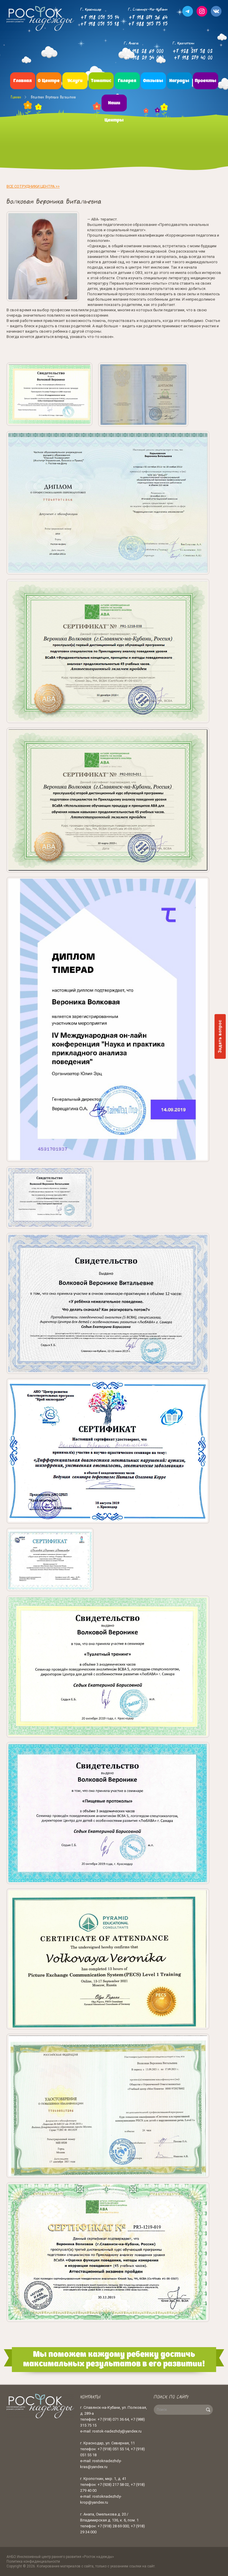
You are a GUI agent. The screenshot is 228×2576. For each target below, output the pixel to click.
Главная (23, 81)
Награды (179, 81)
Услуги (75, 81)
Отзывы (153, 81)
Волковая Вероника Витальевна (53, 97)
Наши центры (114, 112)
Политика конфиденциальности (33, 2561)
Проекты (206, 81)
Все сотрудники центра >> (33, 186)
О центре (49, 81)
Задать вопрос (220, 1036)
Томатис (101, 81)
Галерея (127, 81)
